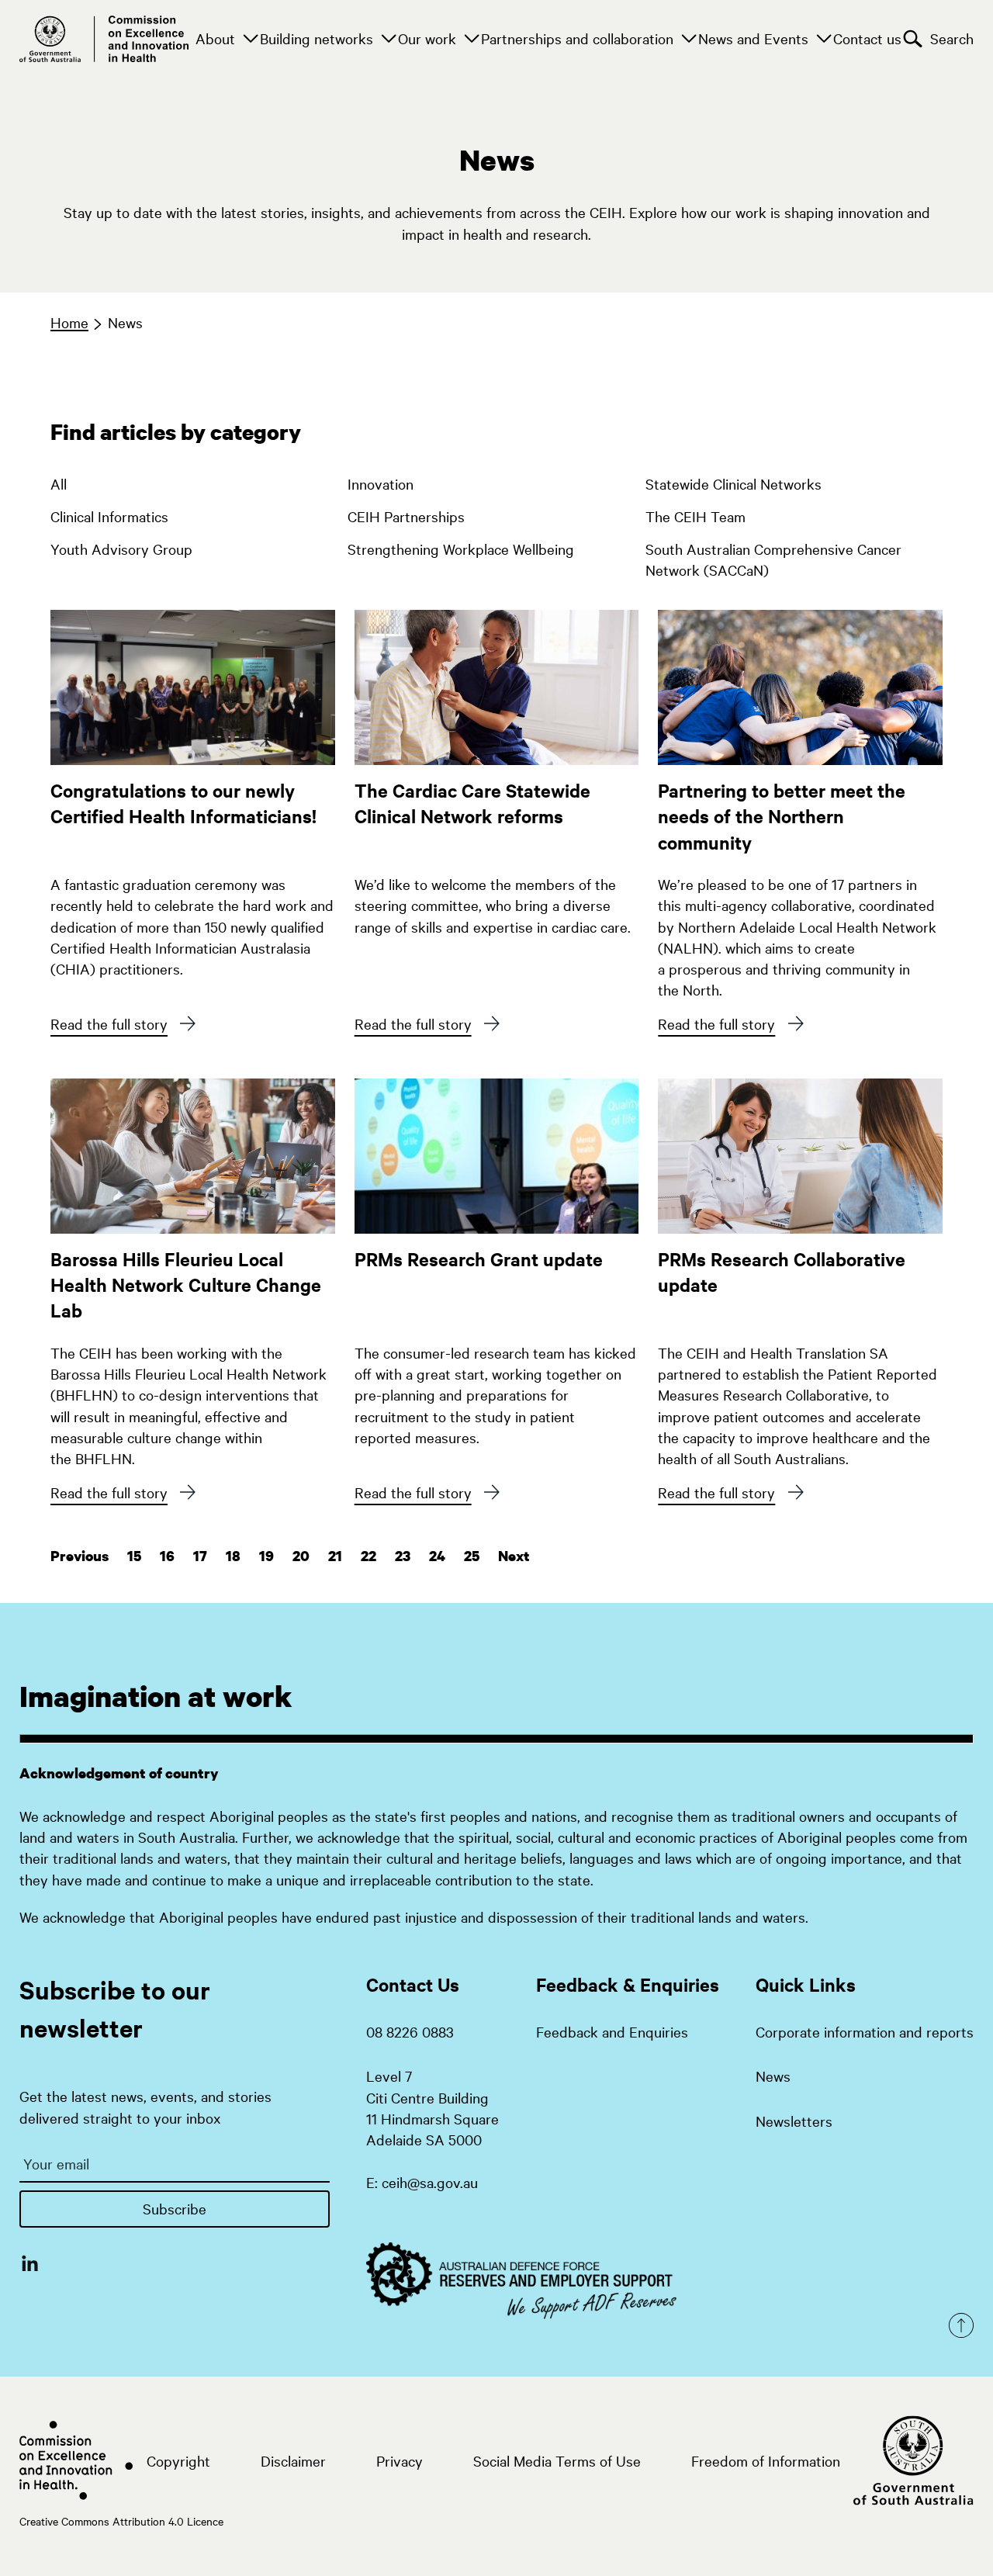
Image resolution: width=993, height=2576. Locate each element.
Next (514, 1556)
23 (403, 1556)
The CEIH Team (695, 516)
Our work (427, 38)
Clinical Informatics (109, 516)
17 (200, 1556)
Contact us (867, 38)
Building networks (317, 38)
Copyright (178, 2460)
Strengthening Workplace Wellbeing (461, 549)
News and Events (753, 38)
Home (69, 322)
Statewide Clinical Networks (734, 483)
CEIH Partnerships (406, 516)
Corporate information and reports (865, 2031)
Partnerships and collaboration (577, 38)
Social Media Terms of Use (557, 2460)
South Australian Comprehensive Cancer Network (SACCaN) (773, 555)
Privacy (400, 2460)
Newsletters (794, 2121)
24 (437, 1556)
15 (134, 1556)
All (59, 483)
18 (233, 1556)
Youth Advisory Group (121, 549)
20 (301, 1556)
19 (266, 1556)
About (215, 38)
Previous (80, 1556)
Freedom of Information (766, 2460)
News (125, 322)
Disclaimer (293, 2460)
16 (167, 1556)
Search (952, 38)
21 (335, 1556)
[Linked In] (30, 2263)
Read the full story (109, 1023)
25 (472, 1556)
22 (368, 1556)
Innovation (381, 483)
